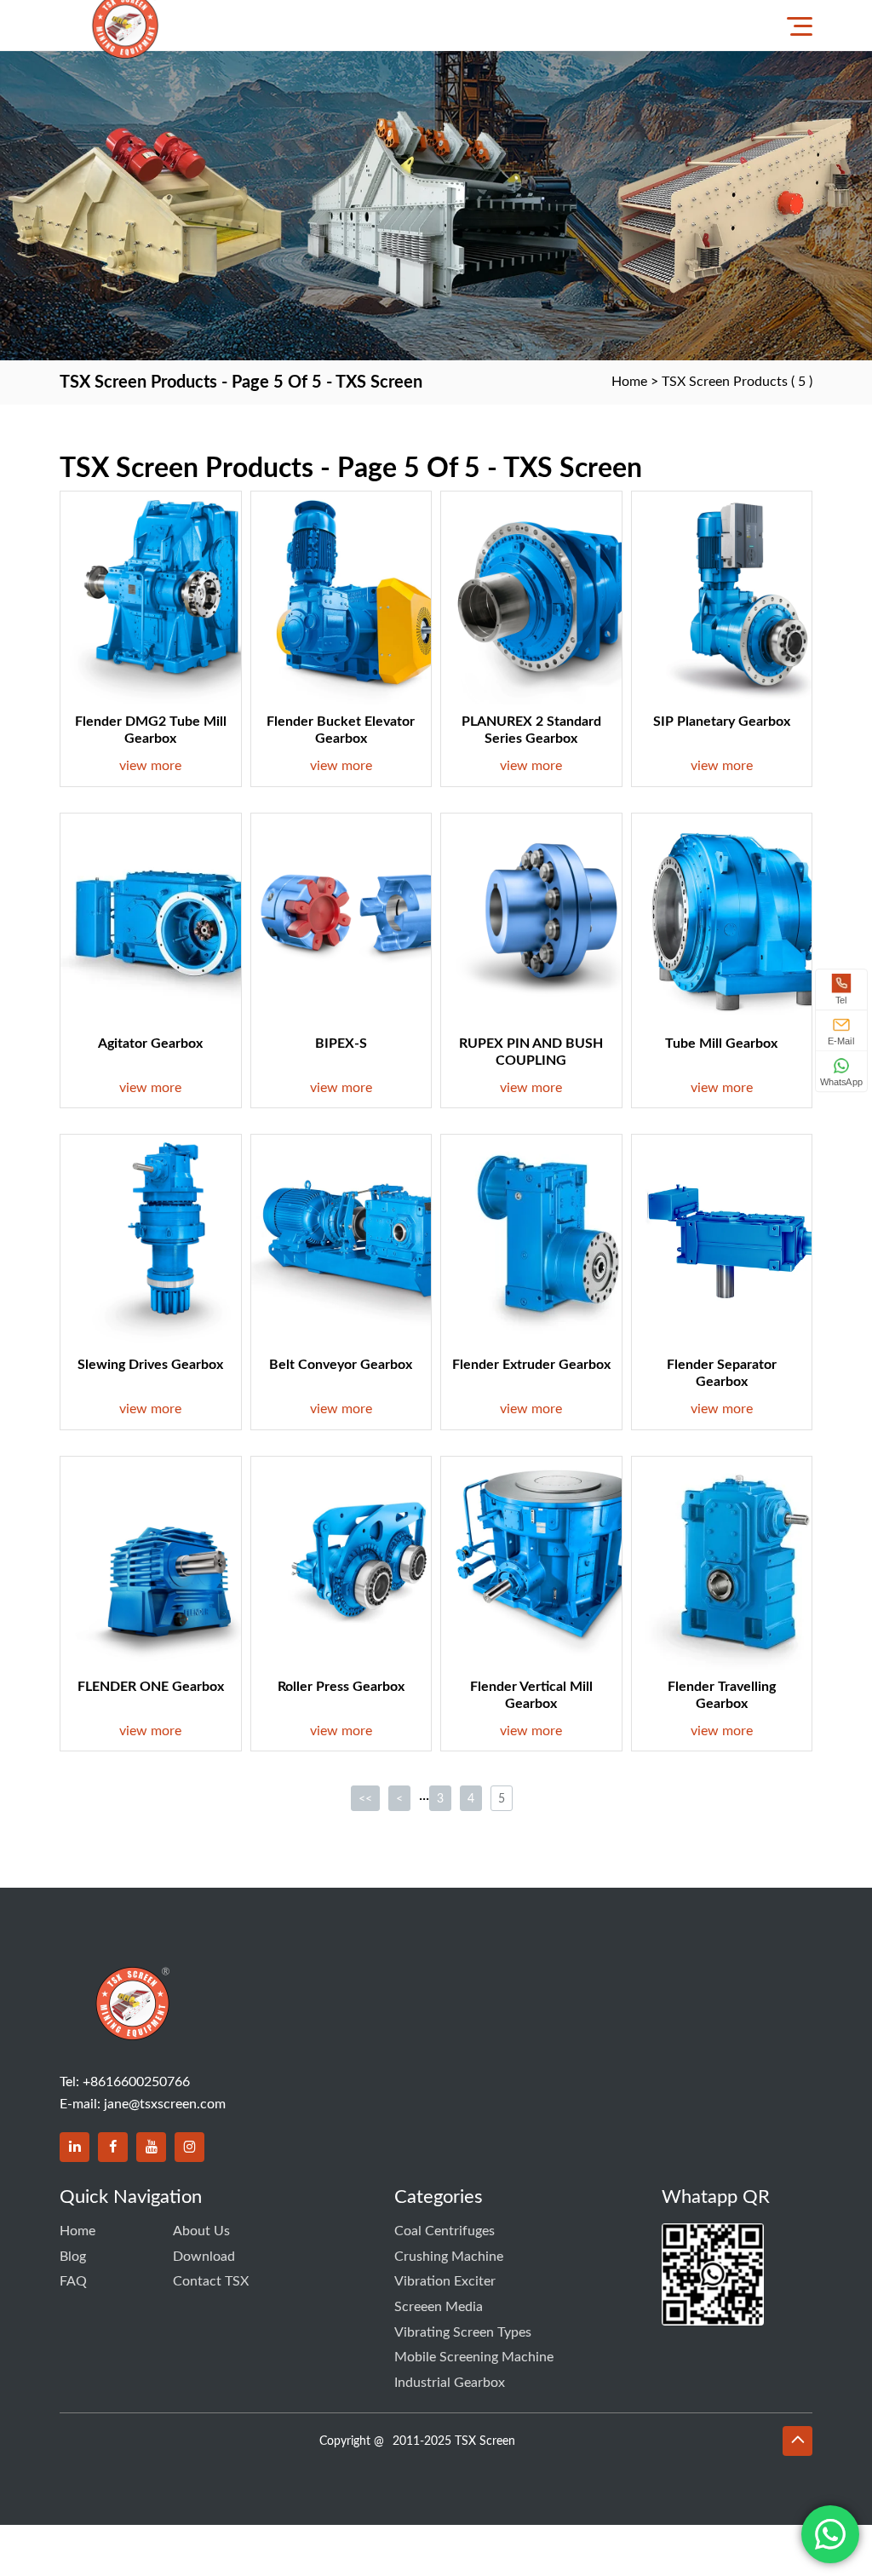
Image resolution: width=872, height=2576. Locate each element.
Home (629, 382)
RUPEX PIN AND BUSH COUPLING (531, 1052)
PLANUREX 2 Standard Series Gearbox (531, 730)
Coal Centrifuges (445, 2231)
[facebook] (113, 2147)
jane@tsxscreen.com (165, 2104)
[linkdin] (75, 2147)
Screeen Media (439, 2307)
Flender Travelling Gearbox (722, 1695)
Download (204, 2257)
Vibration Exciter (445, 2281)
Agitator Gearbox (150, 1044)
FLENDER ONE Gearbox (151, 1687)
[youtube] (151, 2147)
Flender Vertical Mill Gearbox (531, 1695)
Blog (73, 2257)
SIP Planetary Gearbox (722, 722)
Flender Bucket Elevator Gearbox (341, 730)
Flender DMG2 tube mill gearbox (151, 730)
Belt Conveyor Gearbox (341, 1365)
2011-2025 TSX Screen (454, 2441)
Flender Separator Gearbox (722, 1373)
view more (150, 766)
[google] (189, 2147)
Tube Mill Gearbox (721, 1044)
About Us (201, 2231)
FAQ (73, 2281)
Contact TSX (211, 2281)
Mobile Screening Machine (474, 2357)
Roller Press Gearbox (341, 1687)
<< (365, 1799)
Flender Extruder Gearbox (531, 1365)
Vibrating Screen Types (463, 2332)
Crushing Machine (449, 2257)
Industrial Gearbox (450, 2383)
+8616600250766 (136, 2082)
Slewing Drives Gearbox (150, 1365)
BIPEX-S (341, 1044)
